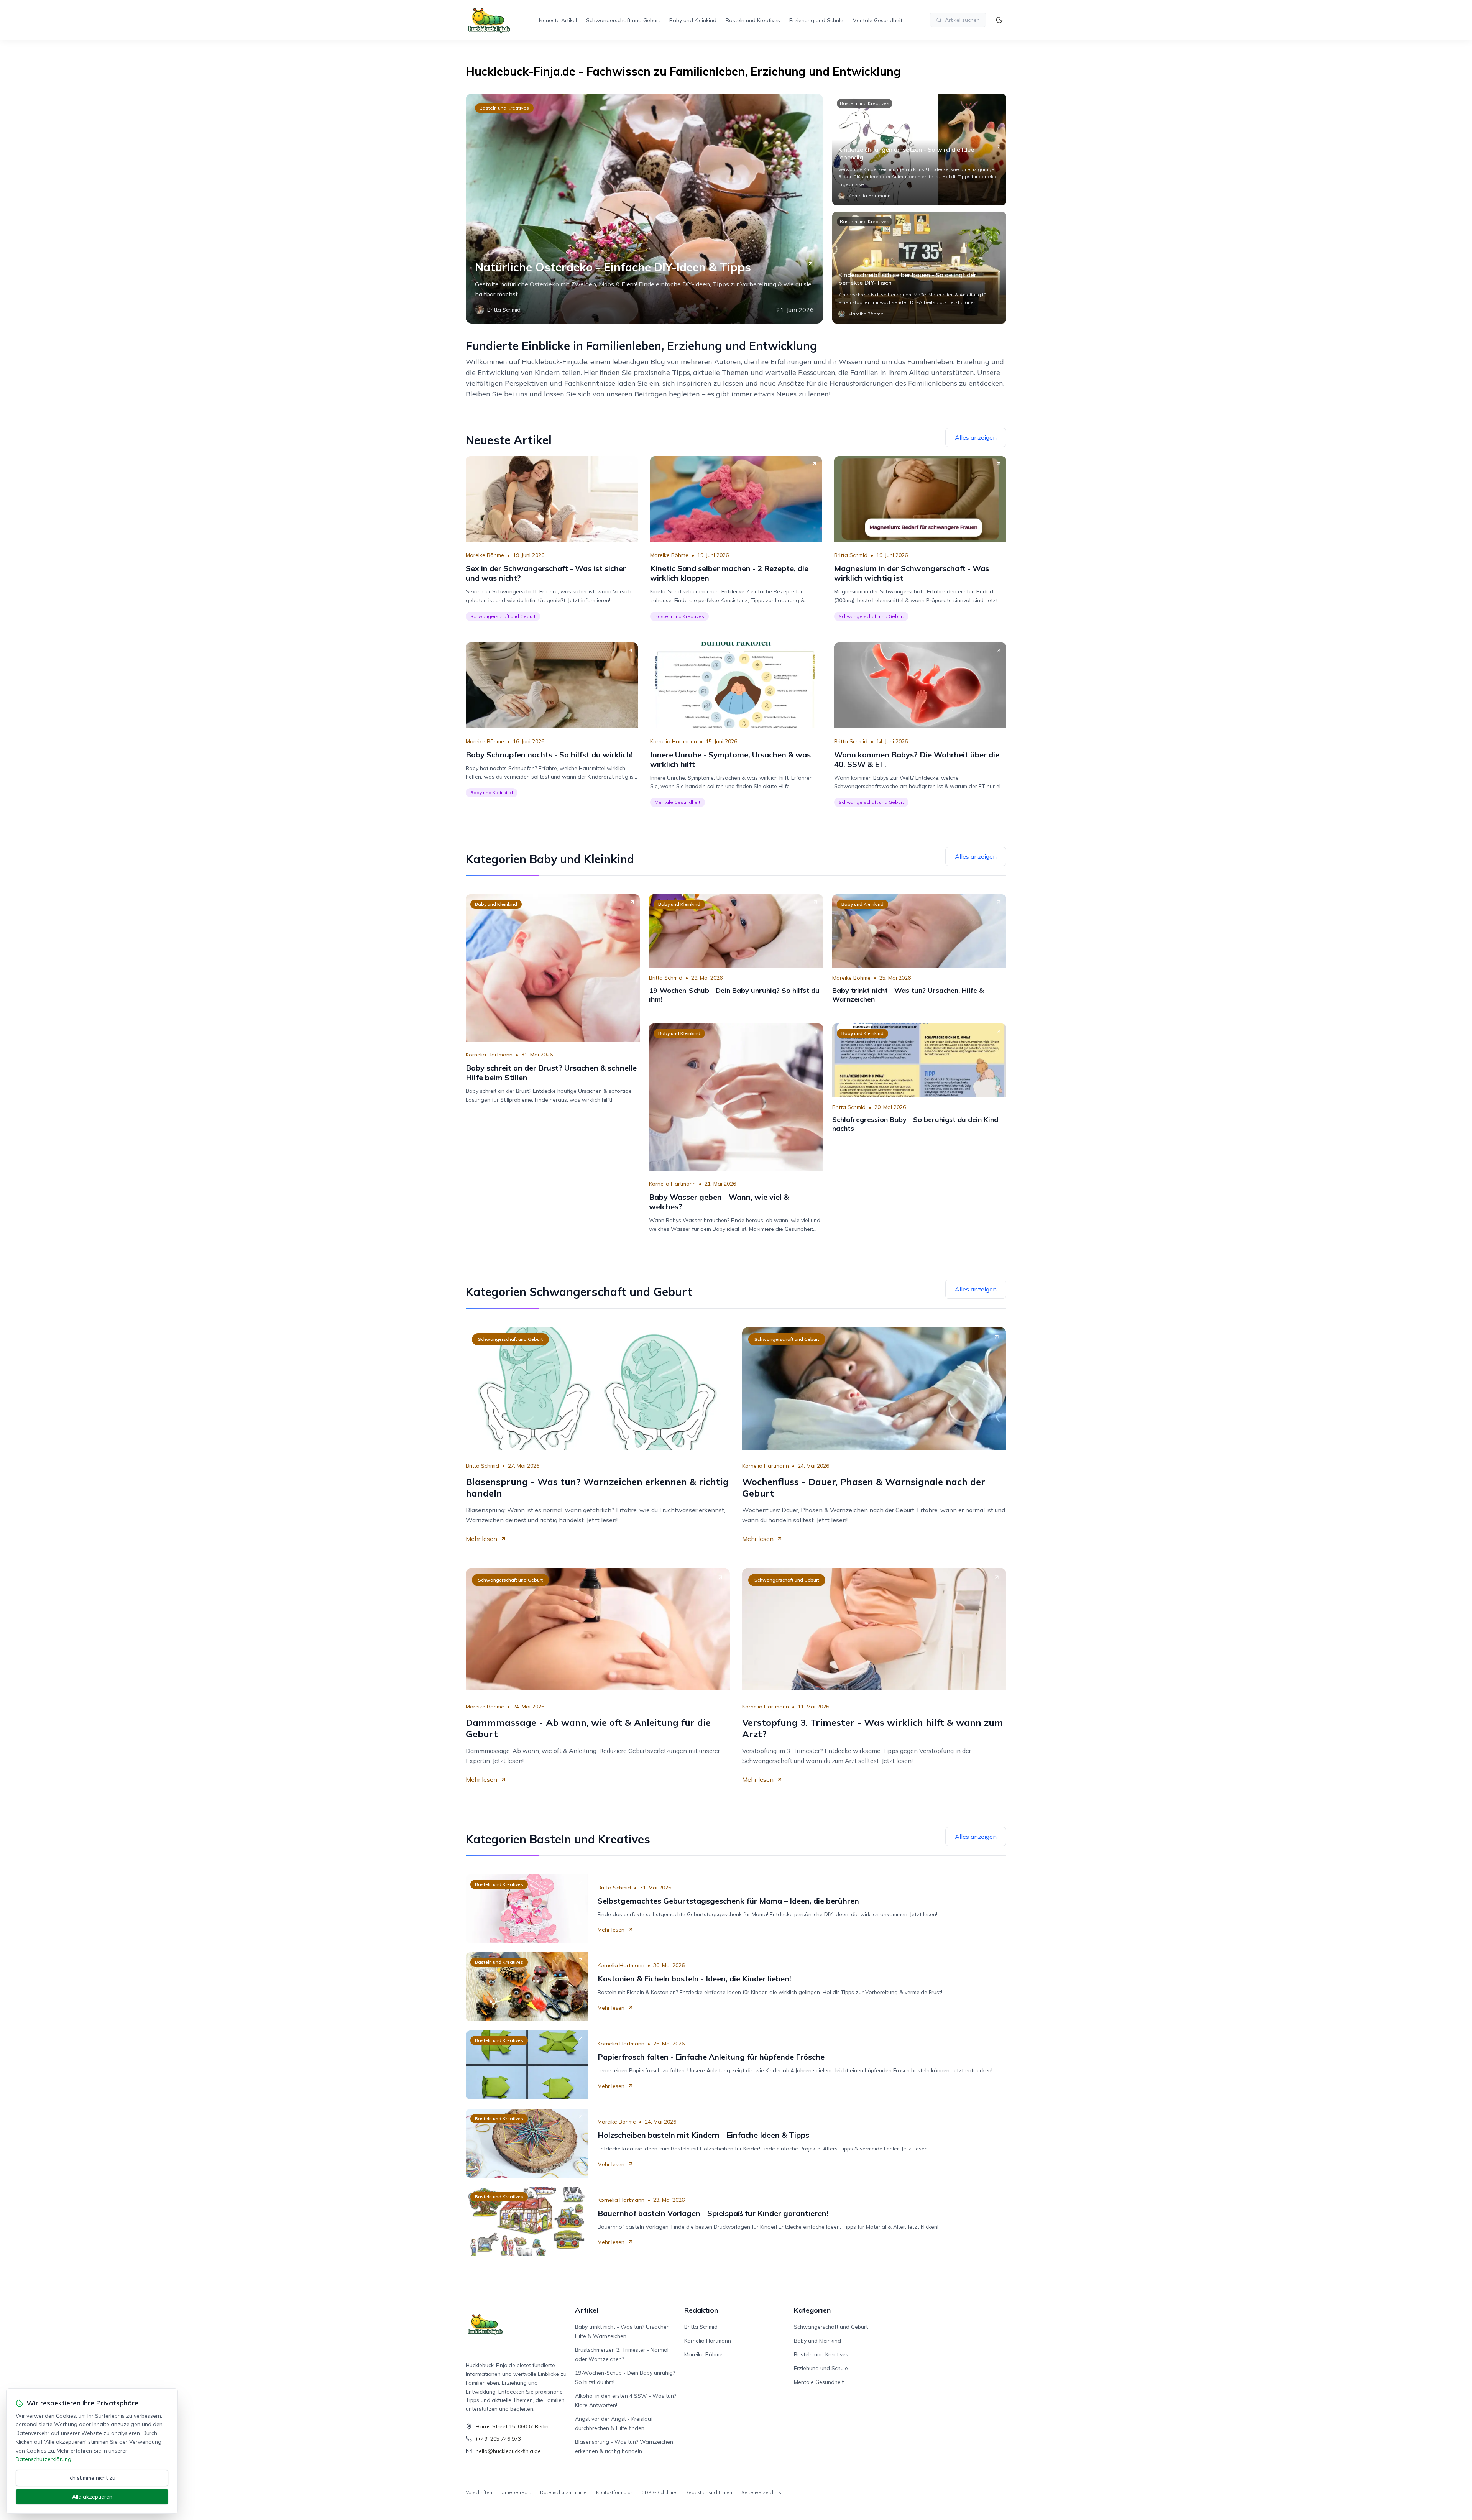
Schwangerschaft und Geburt (623, 20)
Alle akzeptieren (92, 2497)
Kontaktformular (614, 2492)
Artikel (587, 2310)
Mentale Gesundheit (877, 20)
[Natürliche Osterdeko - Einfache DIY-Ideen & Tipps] (644, 209)
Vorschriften (479, 2492)
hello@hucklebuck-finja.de (508, 2451)
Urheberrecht (516, 2492)
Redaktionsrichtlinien (709, 2492)
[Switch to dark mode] (999, 20)
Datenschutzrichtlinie (563, 2492)
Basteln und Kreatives (753, 20)
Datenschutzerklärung (44, 2459)
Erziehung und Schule (816, 20)
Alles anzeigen (976, 437)
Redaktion (701, 2310)
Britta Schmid (851, 555)
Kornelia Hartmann (674, 741)
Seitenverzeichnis (761, 2492)
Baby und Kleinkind (693, 20)
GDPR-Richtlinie (659, 2492)
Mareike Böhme (485, 555)
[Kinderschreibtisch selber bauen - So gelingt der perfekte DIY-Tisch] (919, 268)
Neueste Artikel (558, 20)
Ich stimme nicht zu (92, 2478)
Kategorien (812, 2310)
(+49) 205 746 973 (498, 2439)
